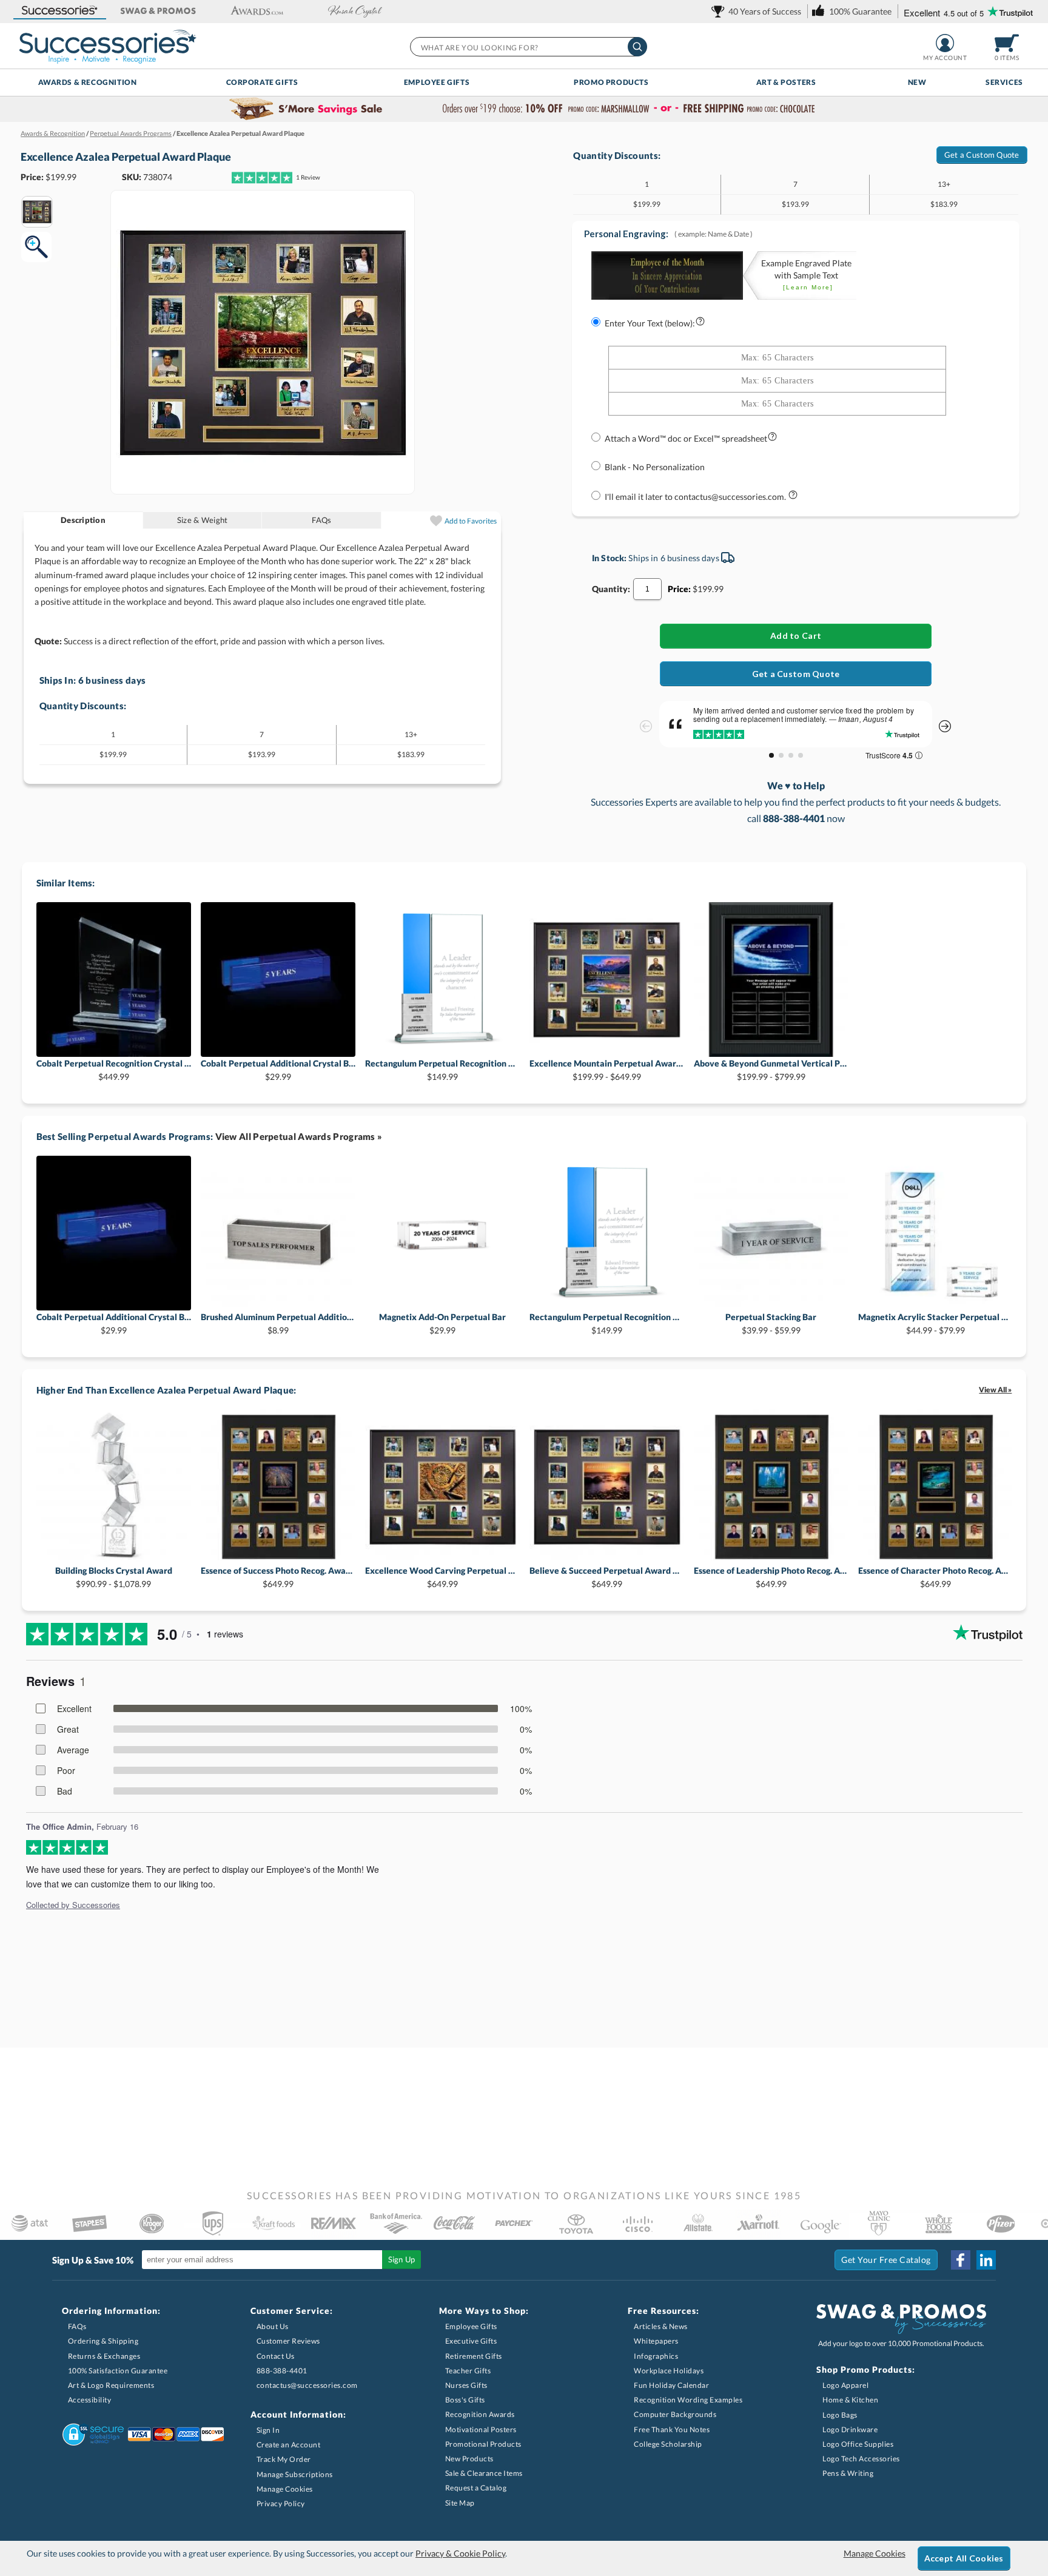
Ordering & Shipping (103, 2341)
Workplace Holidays (669, 2371)
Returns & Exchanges (104, 2356)
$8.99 (278, 1323)
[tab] (83, 520)
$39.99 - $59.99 (771, 1323)
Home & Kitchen (850, 2400)
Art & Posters (786, 82)
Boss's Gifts (465, 2400)
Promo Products (611, 82)
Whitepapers (656, 2341)
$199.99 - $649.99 (607, 1070)
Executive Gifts (471, 2341)
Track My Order (284, 2459)
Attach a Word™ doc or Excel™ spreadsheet (686, 438)
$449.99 (114, 1070)
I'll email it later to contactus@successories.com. (696, 497)
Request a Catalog (476, 2488)
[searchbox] (528, 47)
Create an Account (289, 2445)
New (917, 82)
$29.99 (278, 1070)
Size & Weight (202, 520)
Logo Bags (840, 2415)
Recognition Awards (480, 2414)
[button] (59, 11)
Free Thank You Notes (672, 2429)
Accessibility (90, 2400)
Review (308, 177)
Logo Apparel (845, 2385)
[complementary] (524, 109)
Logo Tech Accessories (861, 2459)
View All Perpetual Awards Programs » (299, 1136)
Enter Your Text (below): (650, 323)
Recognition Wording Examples (688, 2400)
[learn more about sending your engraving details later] (793, 497)
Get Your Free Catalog (886, 2260)
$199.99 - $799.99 (771, 1070)
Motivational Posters (481, 2429)
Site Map (460, 2503)
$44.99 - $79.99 (935, 1323)
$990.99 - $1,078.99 (114, 1577)
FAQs (321, 520)
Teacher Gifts (468, 2371)
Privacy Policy (281, 2504)
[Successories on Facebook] (961, 2260)
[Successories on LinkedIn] (986, 2260)
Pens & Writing (848, 2473)
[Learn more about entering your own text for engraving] (700, 324)
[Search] (637, 47)
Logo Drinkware (850, 2429)
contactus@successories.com (307, 2385)
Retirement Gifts (474, 2356)
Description (83, 520)
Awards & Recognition (88, 82)
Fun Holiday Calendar (671, 2385)
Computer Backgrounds (675, 2414)
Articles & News (661, 2326)
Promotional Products (483, 2444)
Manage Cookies (285, 2489)
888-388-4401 (282, 2371)
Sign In (268, 2430)
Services (1004, 82)
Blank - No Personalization (655, 467)
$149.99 (442, 1070)
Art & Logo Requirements (111, 2385)
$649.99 (278, 1577)
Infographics (656, 2356)
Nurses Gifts (466, 2385)
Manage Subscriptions (295, 2474)
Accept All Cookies (964, 2558)
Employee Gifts (437, 82)
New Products (469, 2459)
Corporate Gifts (262, 82)
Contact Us (276, 2356)
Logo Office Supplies (858, 2444)
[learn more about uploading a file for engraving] (772, 439)
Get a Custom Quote (982, 155)
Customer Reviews (288, 2341)
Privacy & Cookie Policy (460, 2553)
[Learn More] (808, 287)
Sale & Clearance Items (484, 2473)
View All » (995, 1390)
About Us (273, 2326)
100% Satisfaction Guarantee (118, 2371)
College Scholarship (668, 2444)
